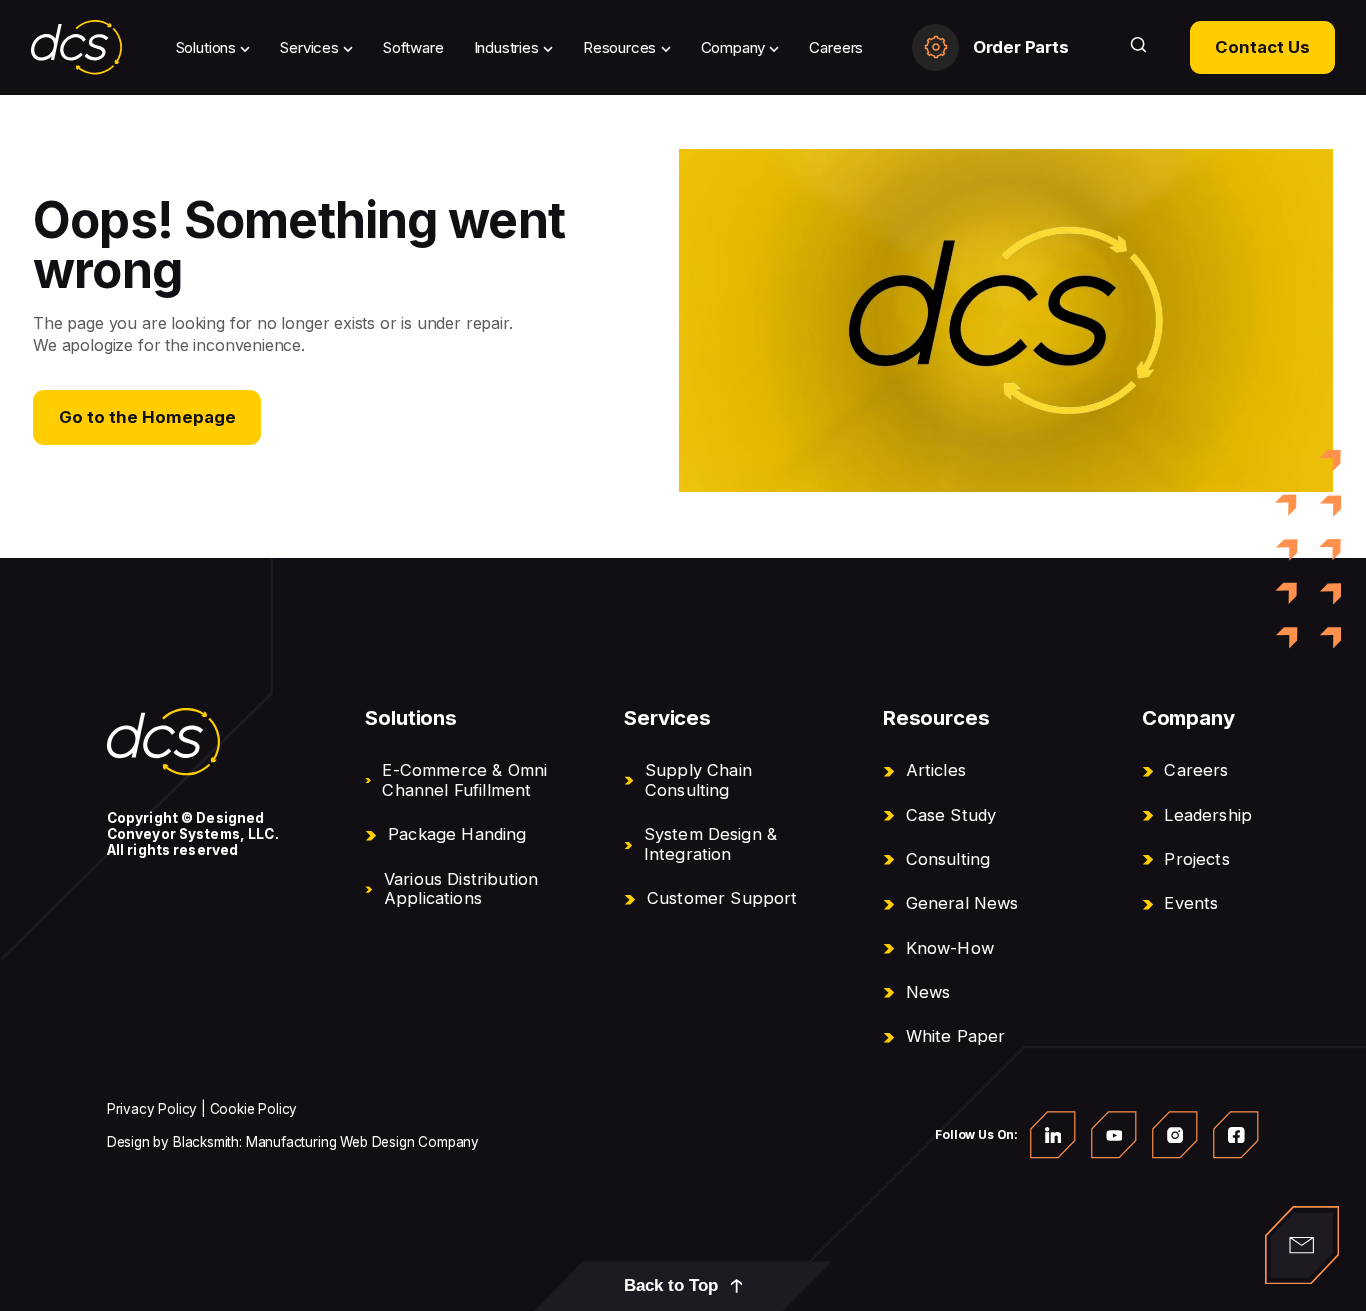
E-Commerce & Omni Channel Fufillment (464, 780)
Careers (1196, 770)
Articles (936, 770)
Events (1191, 903)
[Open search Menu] (1138, 47)
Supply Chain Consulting (698, 780)
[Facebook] (1236, 1135)
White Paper (956, 1036)
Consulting (948, 859)
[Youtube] (1114, 1135)
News (928, 992)
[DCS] (77, 47)
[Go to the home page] (163, 742)
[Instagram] (1175, 1135)
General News (962, 903)
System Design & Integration (710, 844)
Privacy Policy (152, 1109)
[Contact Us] (1302, 1245)
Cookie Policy (254, 1109)
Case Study (951, 815)
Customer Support (722, 898)
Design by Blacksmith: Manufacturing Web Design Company (293, 1142)
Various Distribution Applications (461, 889)
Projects (1196, 859)
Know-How (950, 948)
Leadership (1208, 815)
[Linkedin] (1053, 1135)
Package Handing (457, 834)
